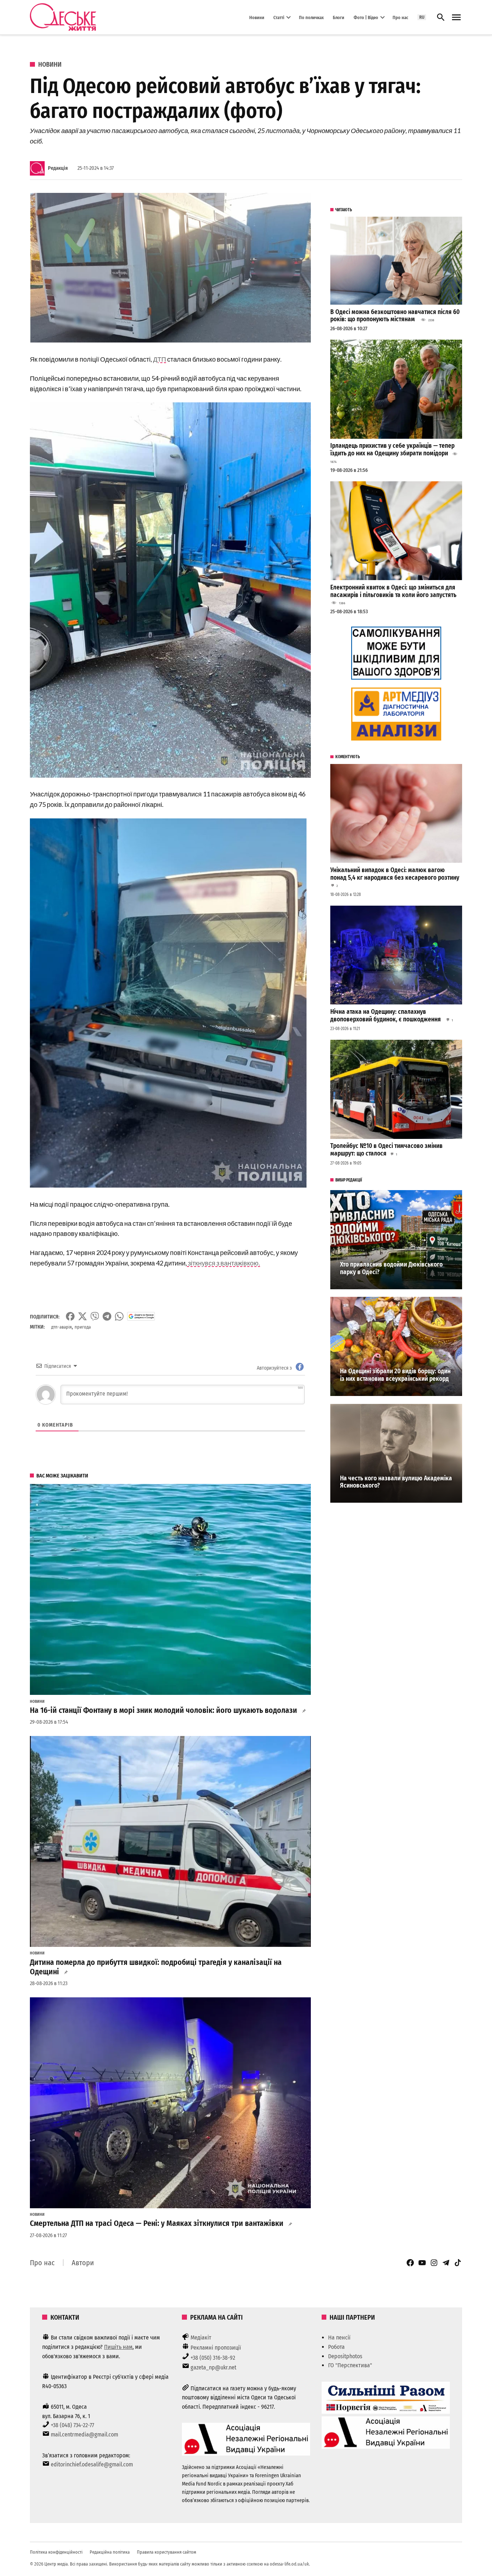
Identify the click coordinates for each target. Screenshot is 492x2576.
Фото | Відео (366, 17)
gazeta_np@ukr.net (213, 2367)
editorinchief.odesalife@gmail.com (92, 2464)
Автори (83, 2263)
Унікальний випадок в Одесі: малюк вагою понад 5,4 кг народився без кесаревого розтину (395, 874)
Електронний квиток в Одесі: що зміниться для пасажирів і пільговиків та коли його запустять (393, 591)
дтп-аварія (61, 1327)
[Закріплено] (456, 17)
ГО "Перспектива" (350, 2365)
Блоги (339, 17)
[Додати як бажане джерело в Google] (141, 1316)
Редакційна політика (110, 2552)
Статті (279, 17)
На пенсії (339, 2338)
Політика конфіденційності (56, 2552)
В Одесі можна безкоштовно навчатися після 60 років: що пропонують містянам (395, 316)
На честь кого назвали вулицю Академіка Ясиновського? (396, 1482)
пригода (83, 1327)
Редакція (58, 168)
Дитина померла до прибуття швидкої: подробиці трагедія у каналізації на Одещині (156, 1967)
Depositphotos (345, 2356)
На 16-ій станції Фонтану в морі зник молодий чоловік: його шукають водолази (164, 1710)
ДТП (160, 359)
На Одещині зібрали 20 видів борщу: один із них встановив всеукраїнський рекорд (395, 1375)
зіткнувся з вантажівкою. (223, 1263)
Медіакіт (201, 2338)
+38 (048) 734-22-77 (72, 2425)
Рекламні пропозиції (216, 2348)
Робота (336, 2347)
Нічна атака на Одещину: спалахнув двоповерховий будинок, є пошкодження (386, 1016)
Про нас (400, 17)
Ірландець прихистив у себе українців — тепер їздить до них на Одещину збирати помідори (392, 450)
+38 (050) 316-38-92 (213, 2358)
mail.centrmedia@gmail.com (84, 2434)
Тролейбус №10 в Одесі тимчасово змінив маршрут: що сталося (386, 1150)
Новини (257, 17)
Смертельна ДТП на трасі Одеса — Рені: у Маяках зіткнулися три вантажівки (157, 2223)
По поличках (311, 17)
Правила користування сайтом (167, 2552)
